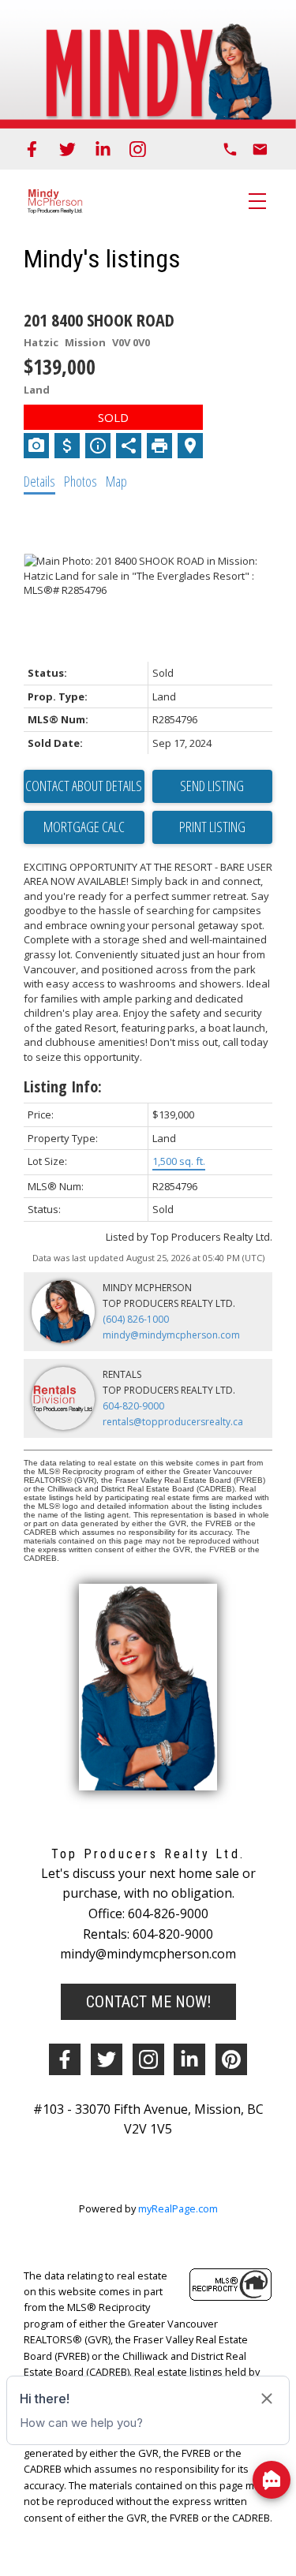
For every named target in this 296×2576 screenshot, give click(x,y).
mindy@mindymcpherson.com (171, 1335)
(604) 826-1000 (136, 1319)
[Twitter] (67, 149)
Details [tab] (39, 481)
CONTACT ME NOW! (148, 2002)
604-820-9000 (133, 1406)
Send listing (212, 786)
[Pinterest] (231, 2059)
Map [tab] (116, 481)
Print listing (212, 827)
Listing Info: (63, 1086)
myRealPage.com (178, 2208)
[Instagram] (138, 149)
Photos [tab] (81, 481)
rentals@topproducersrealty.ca (173, 1422)
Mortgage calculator (84, 827)
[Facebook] (32, 149)
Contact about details (84, 786)
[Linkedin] (189, 2059)
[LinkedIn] (103, 149)
